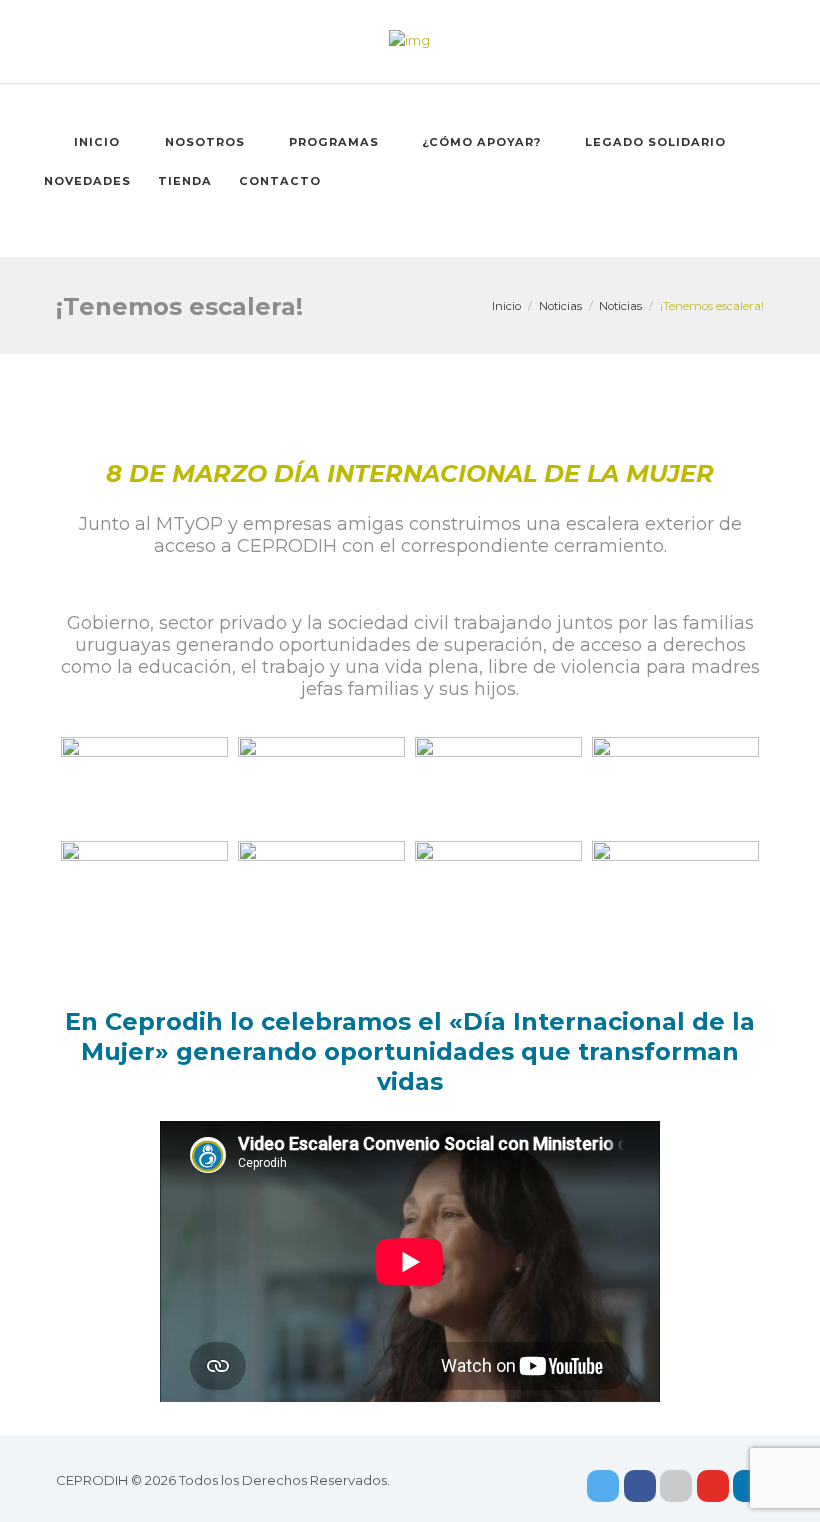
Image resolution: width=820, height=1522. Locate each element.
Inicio (97, 142)
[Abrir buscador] (428, 220)
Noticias (560, 306)
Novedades (87, 181)
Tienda (185, 181)
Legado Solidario (655, 142)
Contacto (280, 181)
